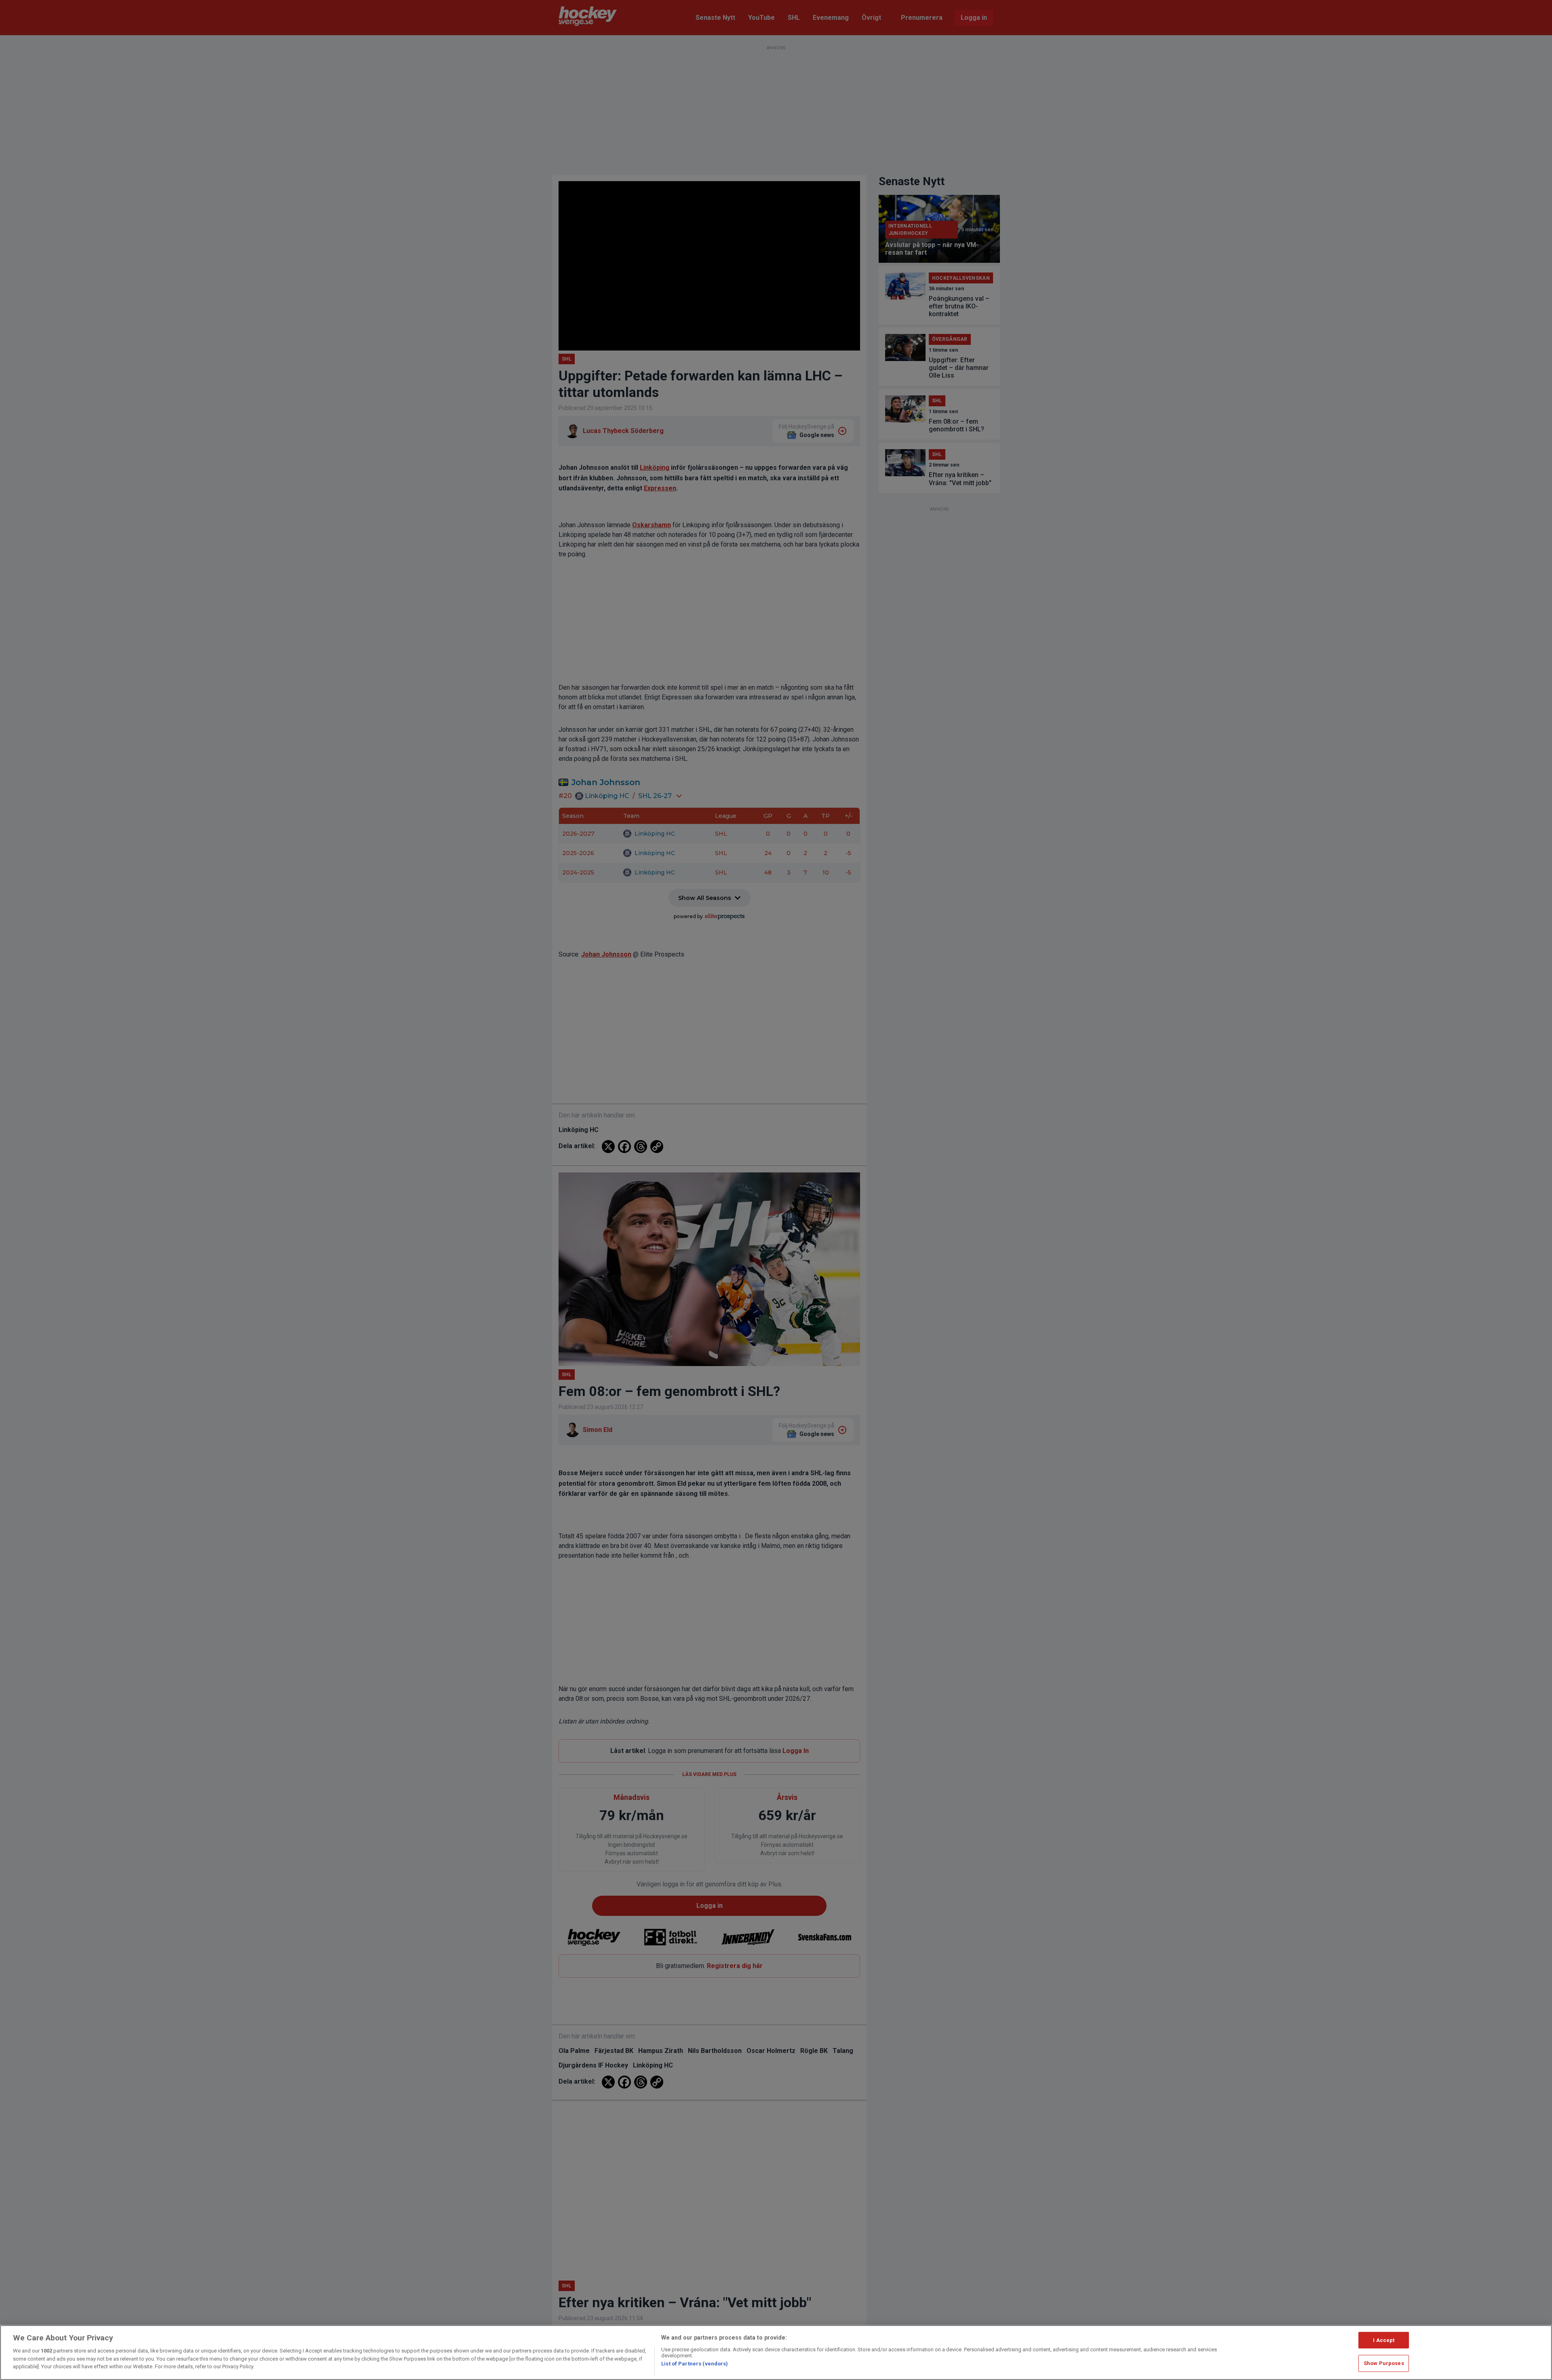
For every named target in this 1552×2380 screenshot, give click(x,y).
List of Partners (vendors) (695, 2364)
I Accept (1384, 2340)
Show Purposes (1384, 2363)
